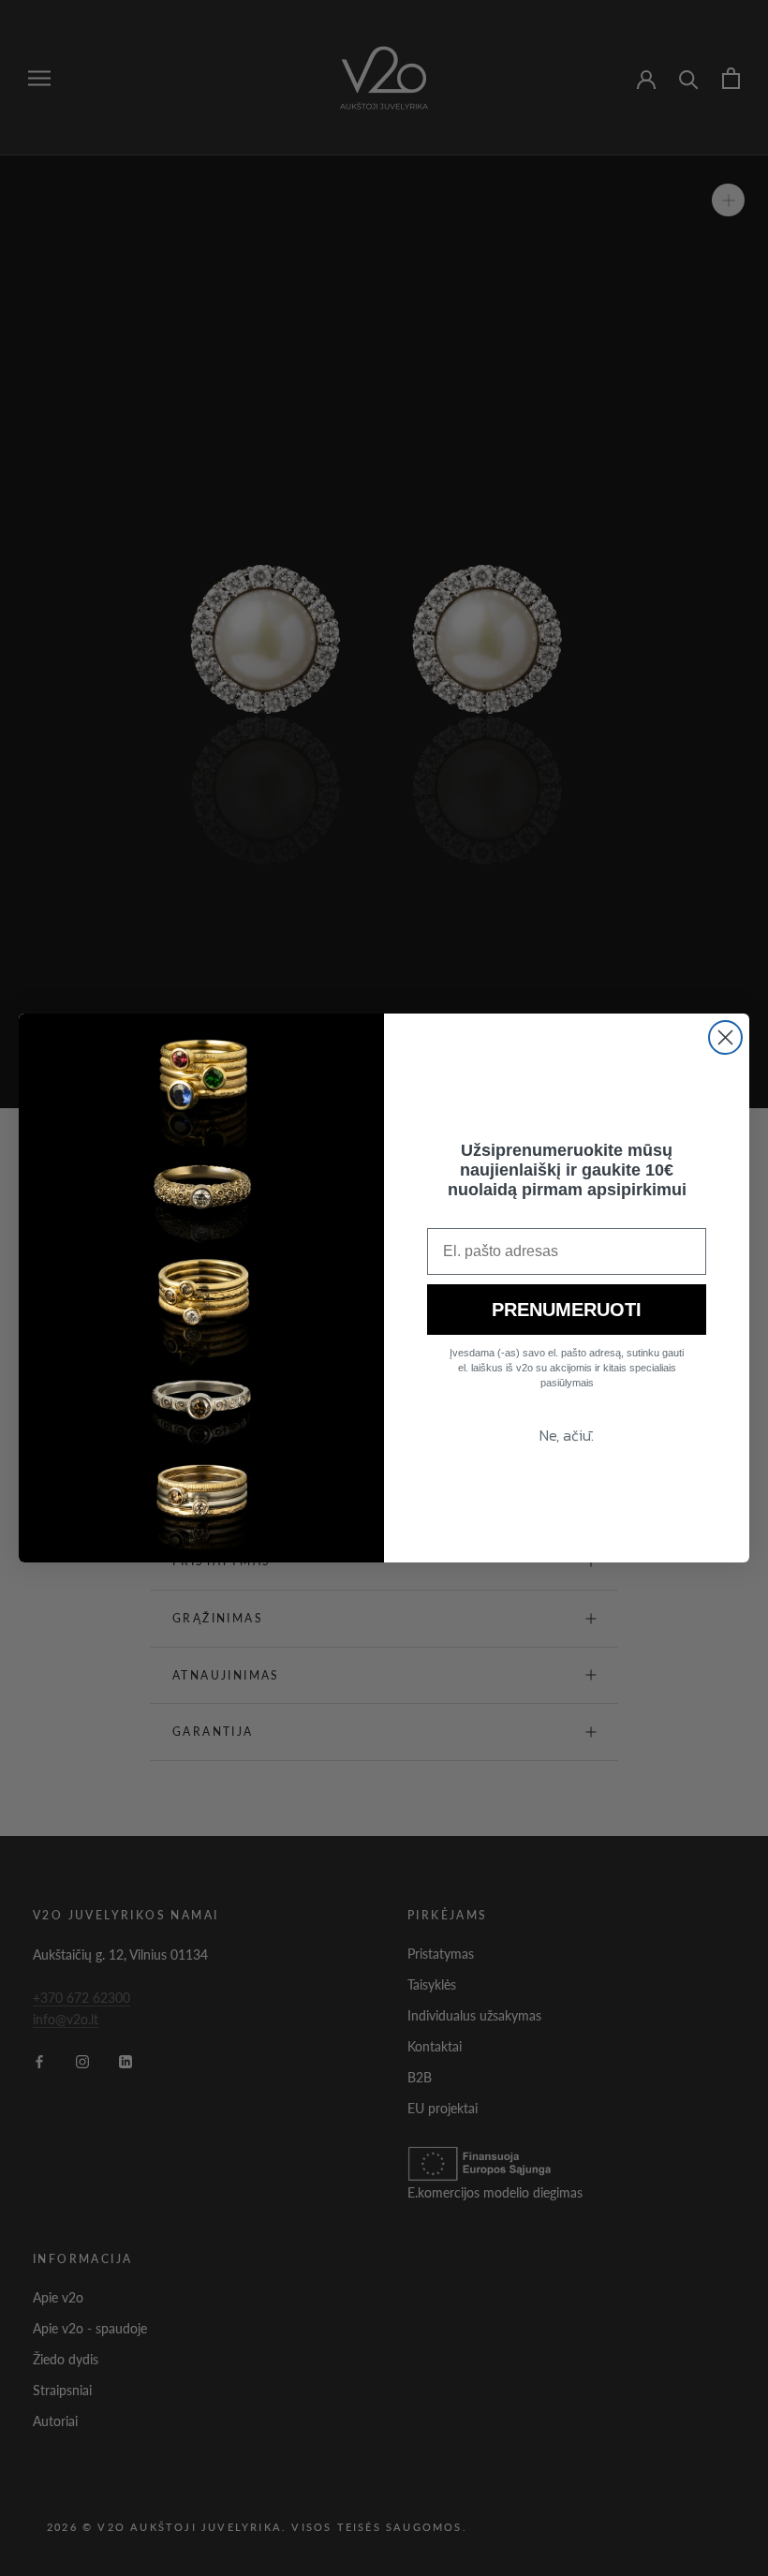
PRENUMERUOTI (567, 1310)
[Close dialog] (725, 1037)
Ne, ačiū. (567, 1435)
